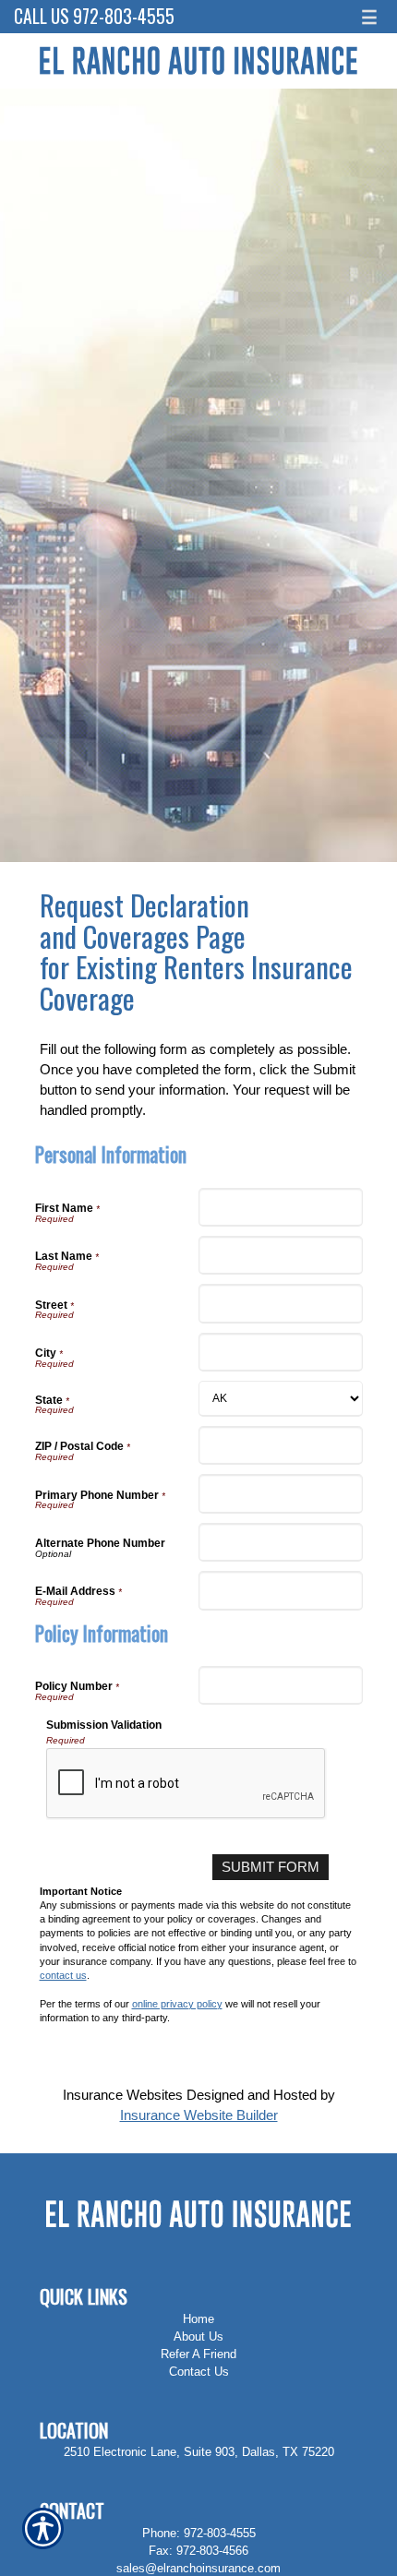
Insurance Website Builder (199, 2115)
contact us (63, 1975)
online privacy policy (177, 2004)
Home (198, 2319)
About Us (198, 2336)
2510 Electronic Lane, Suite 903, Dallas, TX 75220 (199, 2452)
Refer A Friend (198, 2354)
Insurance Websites (123, 2095)
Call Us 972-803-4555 (94, 16)
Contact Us (199, 2372)
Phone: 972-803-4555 (199, 2533)
